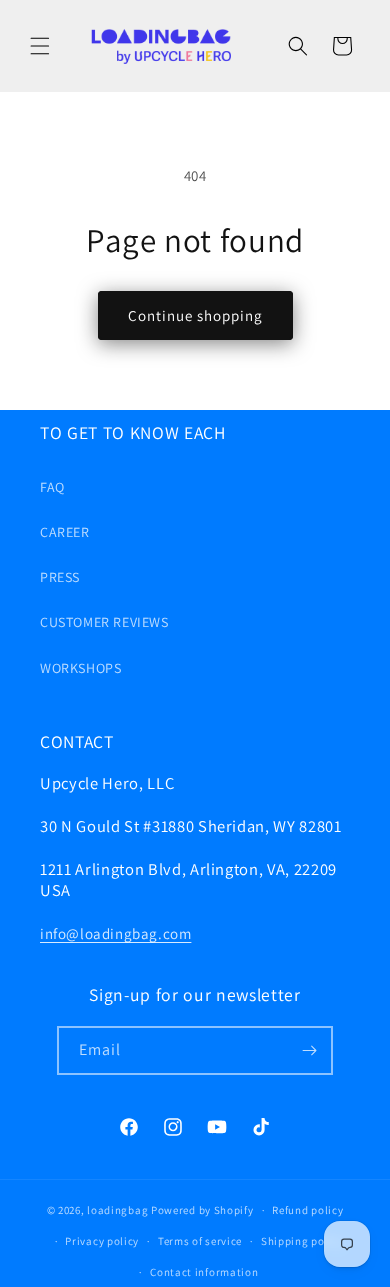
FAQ (52, 487)
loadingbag (117, 1210)
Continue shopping (195, 315)
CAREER (65, 532)
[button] (40, 46)
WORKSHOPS (80, 668)
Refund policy (307, 1210)
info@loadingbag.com (115, 933)
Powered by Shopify (202, 1210)
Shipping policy (302, 1241)
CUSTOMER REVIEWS (104, 622)
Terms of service (200, 1241)
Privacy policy (102, 1241)
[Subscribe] (309, 1050)
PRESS (60, 577)
